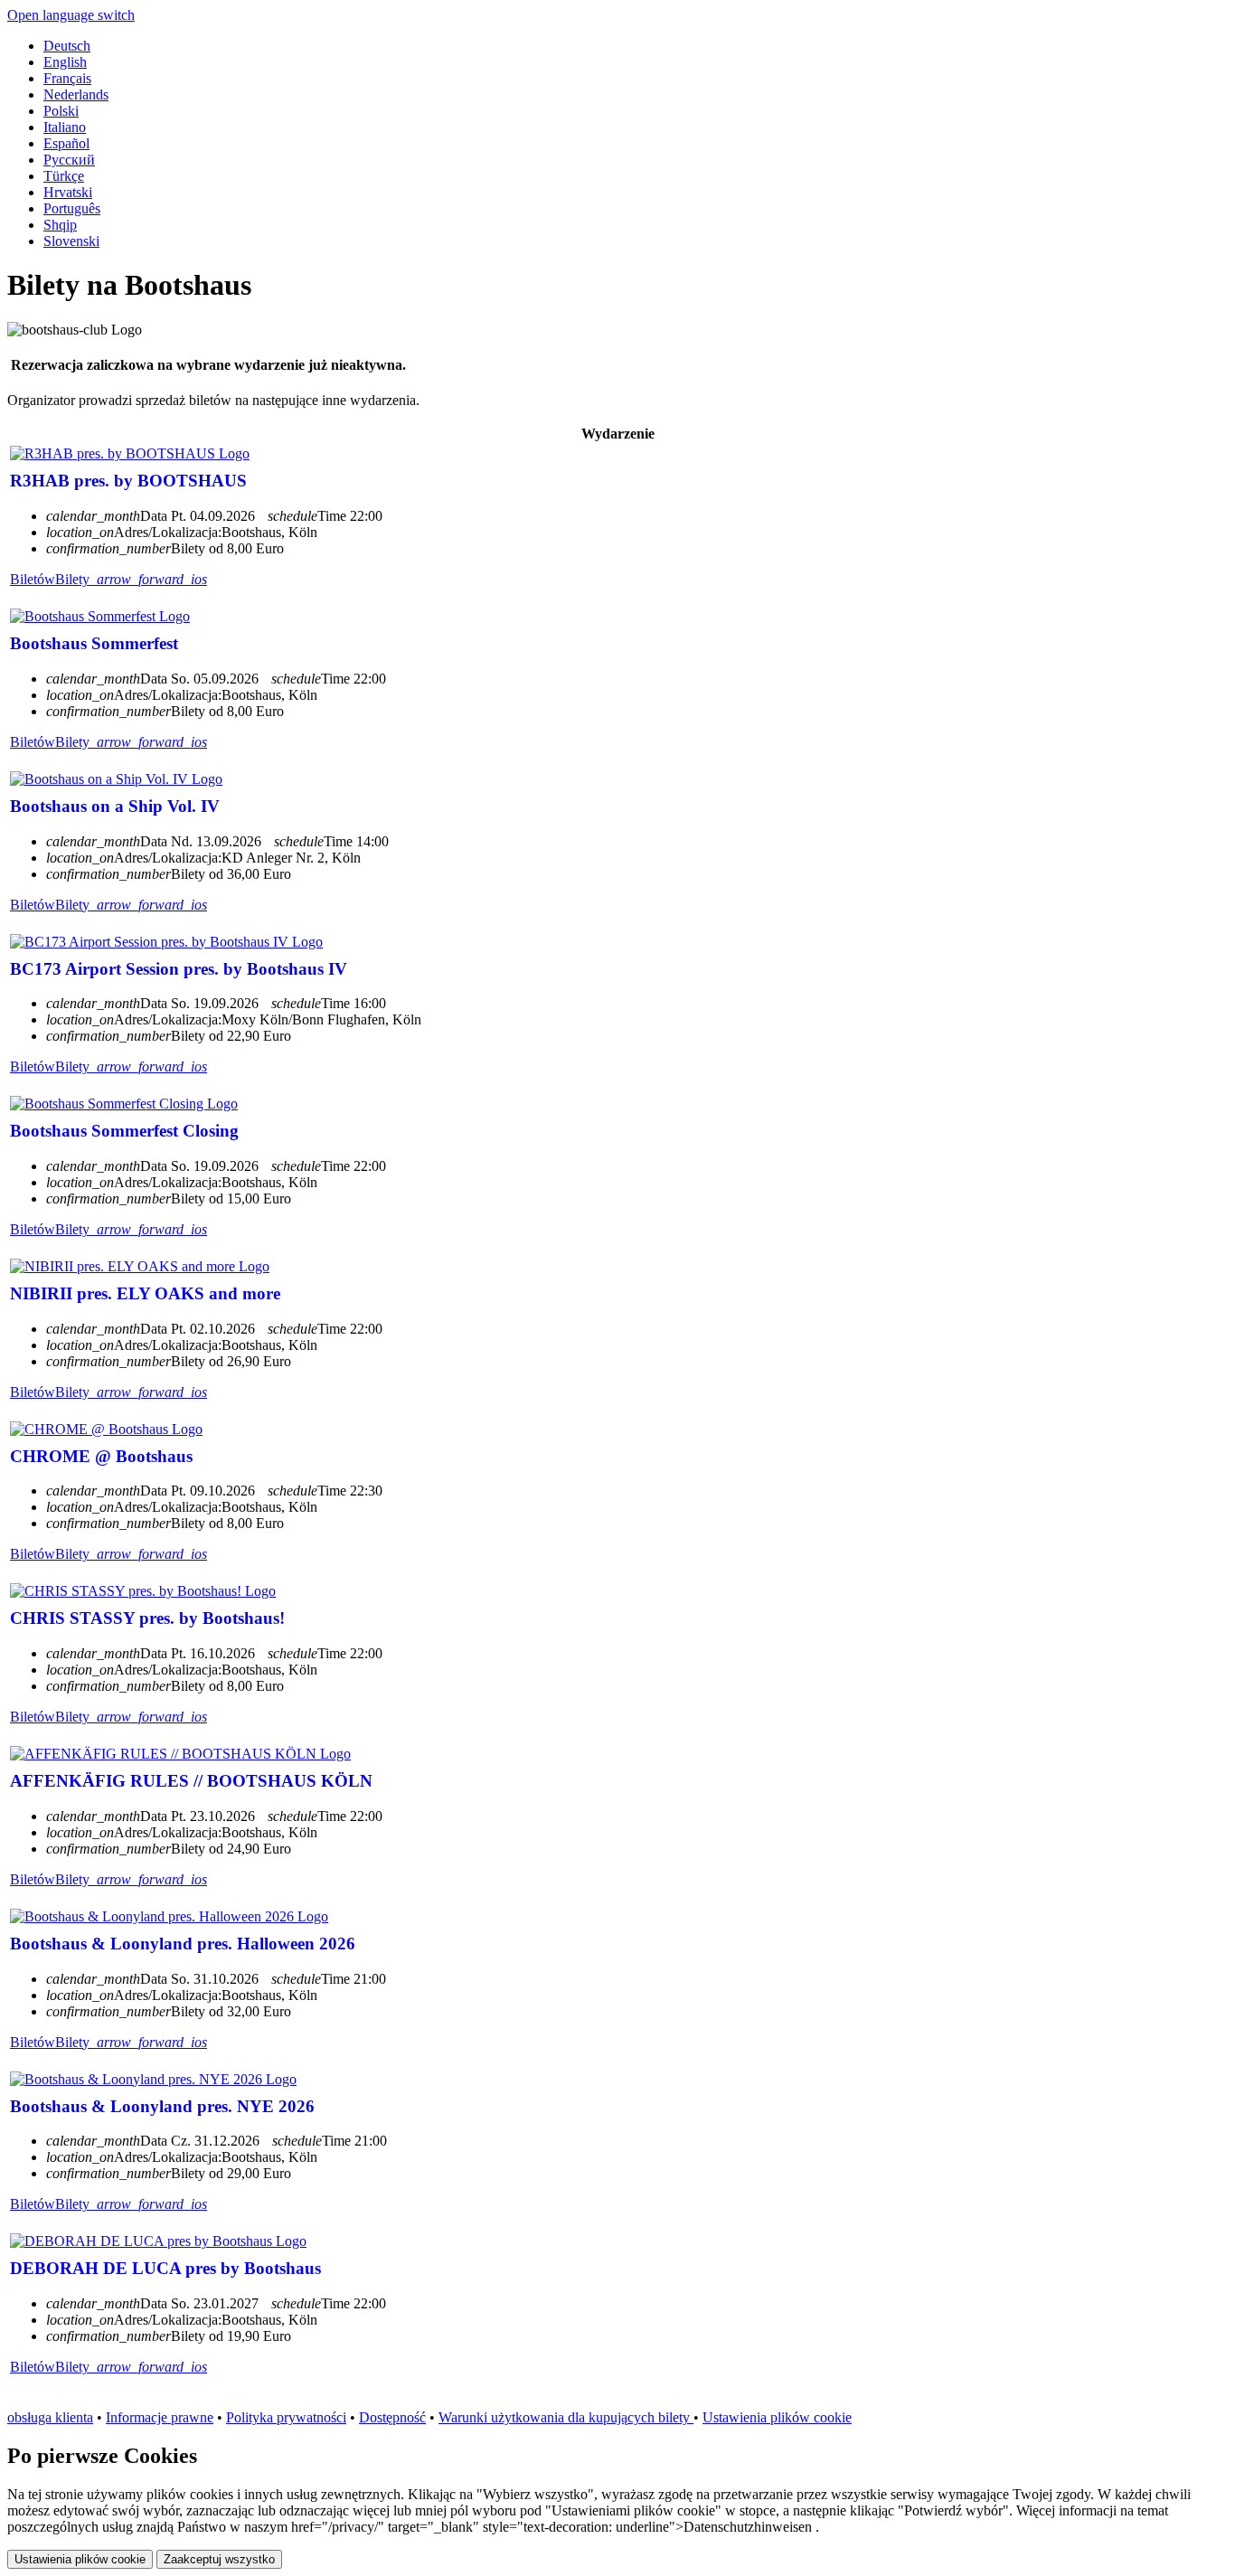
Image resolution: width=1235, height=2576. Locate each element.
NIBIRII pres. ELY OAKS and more (145, 1293)
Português (72, 208)
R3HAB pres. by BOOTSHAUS (128, 481)
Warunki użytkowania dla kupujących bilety (566, 2417)
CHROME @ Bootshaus (101, 1456)
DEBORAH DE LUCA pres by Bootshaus (165, 2268)
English (65, 62)
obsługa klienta (50, 2417)
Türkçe (64, 176)
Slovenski (71, 241)
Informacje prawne (160, 2417)
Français (67, 78)
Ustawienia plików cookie (777, 2417)
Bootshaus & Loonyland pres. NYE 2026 (162, 2106)
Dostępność (392, 2417)
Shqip (60, 225)
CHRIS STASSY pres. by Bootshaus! (147, 1618)
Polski (61, 111)
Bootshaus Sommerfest (94, 643)
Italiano (65, 127)
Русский (69, 160)
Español (66, 143)
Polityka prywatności (286, 2417)
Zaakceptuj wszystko (219, 2559)
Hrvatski (68, 192)
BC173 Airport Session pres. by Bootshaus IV (179, 969)
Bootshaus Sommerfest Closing (124, 1131)
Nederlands (76, 94)
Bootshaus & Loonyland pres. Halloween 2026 (183, 1944)
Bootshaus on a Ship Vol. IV (115, 806)
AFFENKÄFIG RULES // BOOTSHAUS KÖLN (191, 1781)
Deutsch (67, 46)
